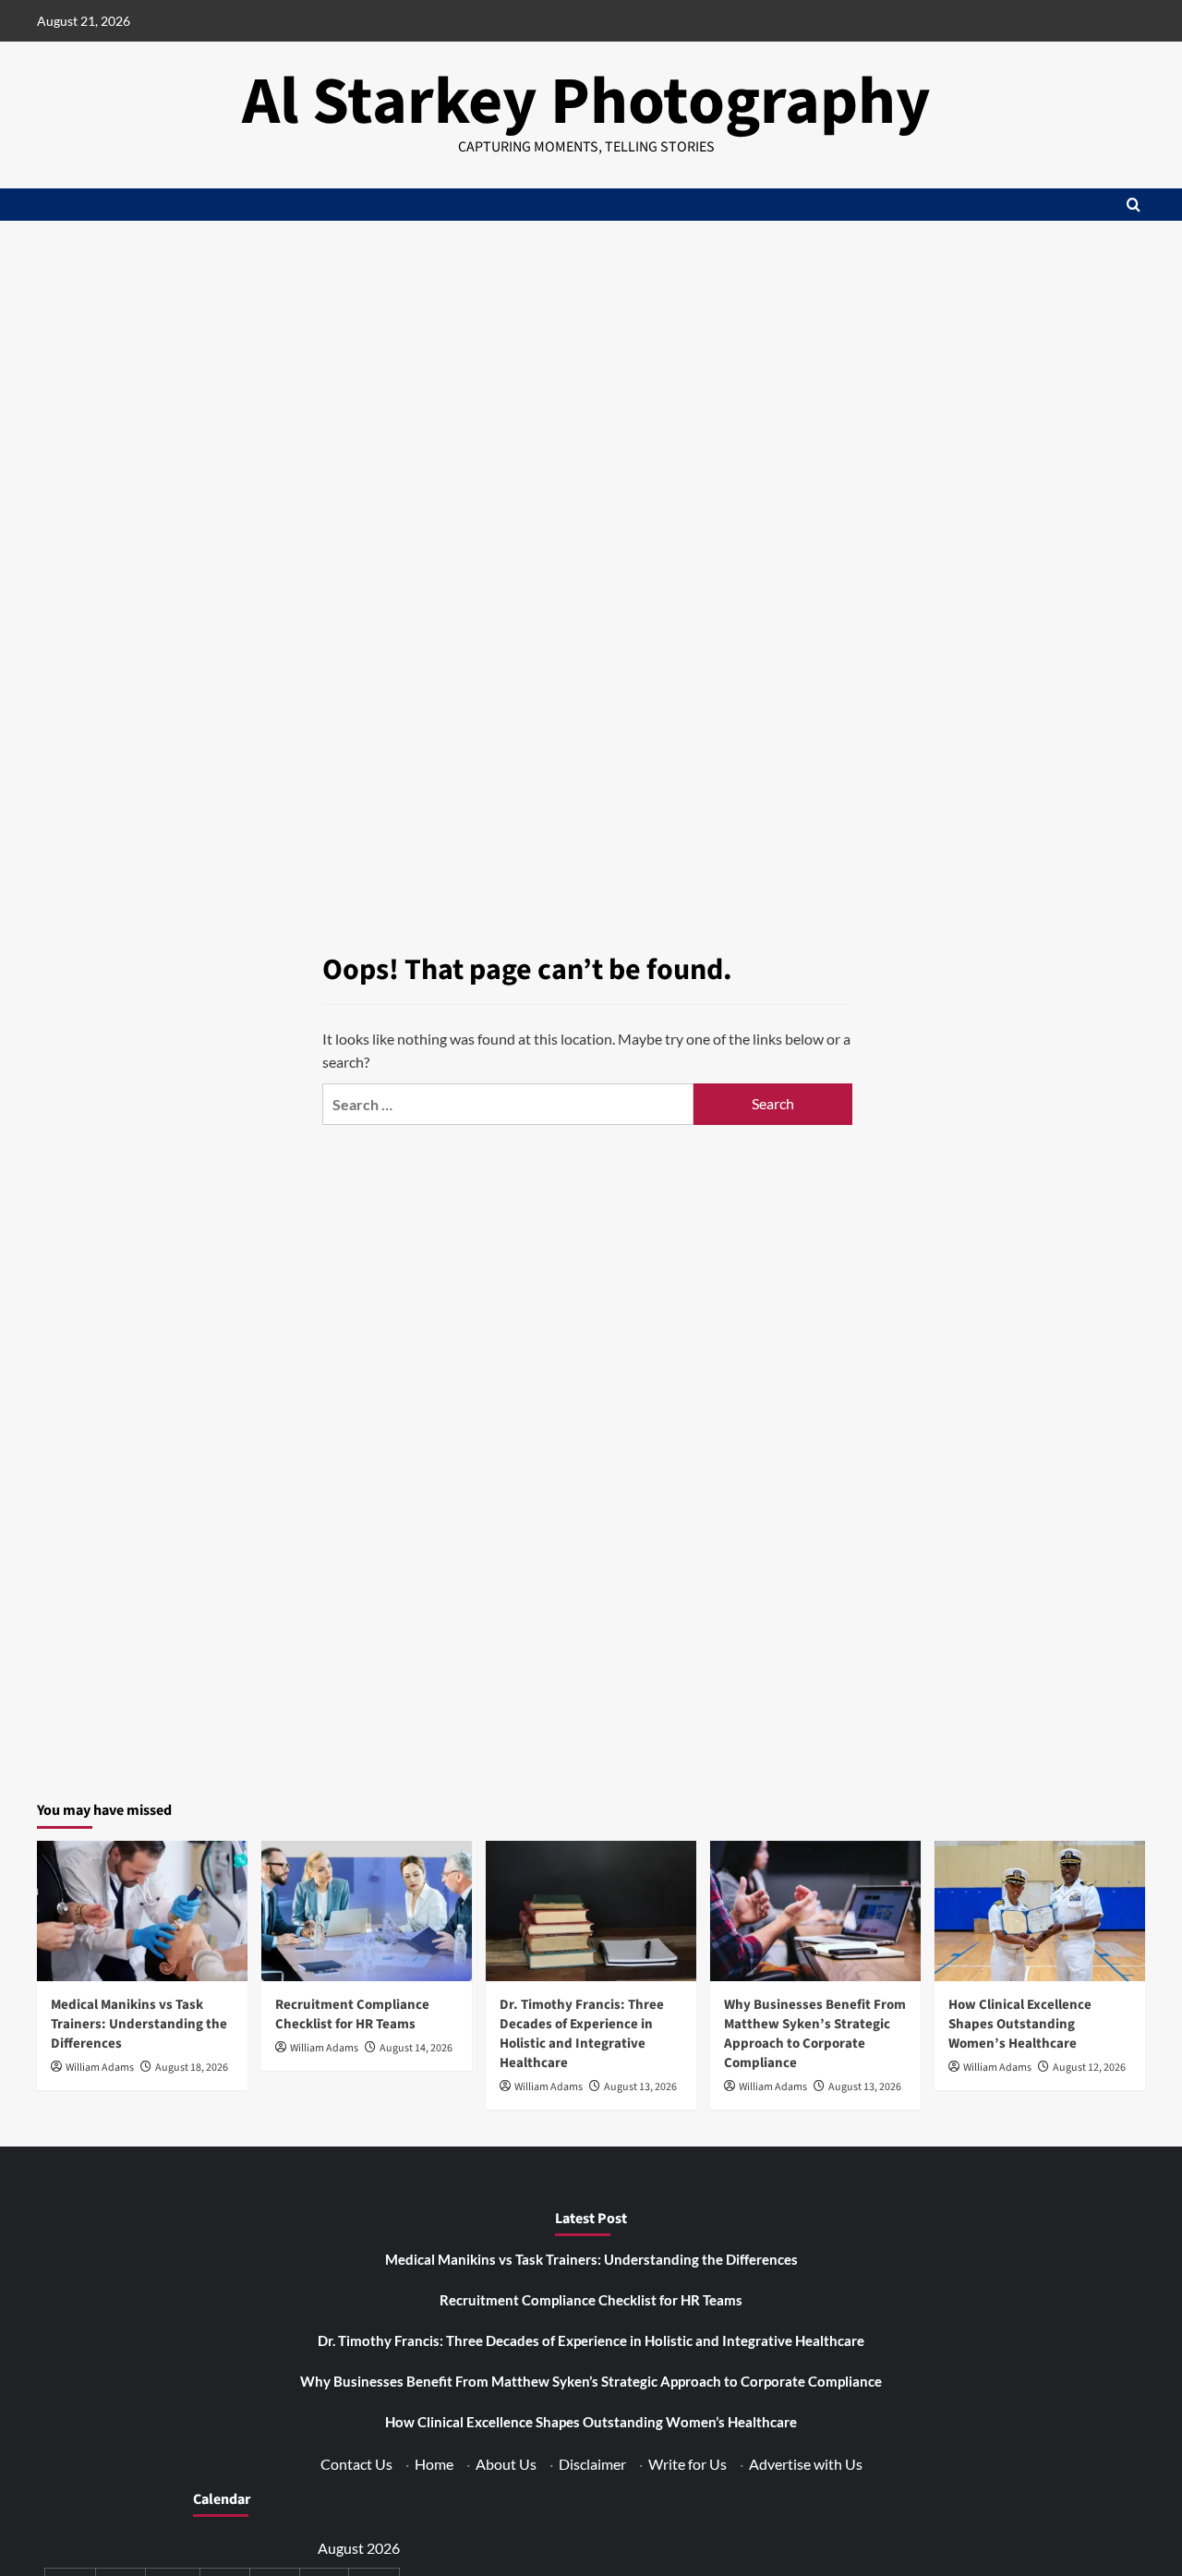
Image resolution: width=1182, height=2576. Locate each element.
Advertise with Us (806, 2464)
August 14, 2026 (416, 2048)
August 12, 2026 (1089, 2068)
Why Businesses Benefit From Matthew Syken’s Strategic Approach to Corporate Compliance (815, 2034)
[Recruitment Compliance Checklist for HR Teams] (367, 1911)
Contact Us (356, 2464)
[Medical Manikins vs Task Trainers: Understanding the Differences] (142, 1911)
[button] (1134, 205)
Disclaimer (592, 2464)
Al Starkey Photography (586, 102)
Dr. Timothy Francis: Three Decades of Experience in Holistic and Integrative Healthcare (582, 2034)
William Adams (100, 2068)
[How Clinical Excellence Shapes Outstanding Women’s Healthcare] (1040, 1911)
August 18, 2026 (192, 2068)
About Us (506, 2464)
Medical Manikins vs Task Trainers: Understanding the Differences (139, 2024)
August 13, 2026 (640, 2087)
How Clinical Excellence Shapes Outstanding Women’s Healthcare (1020, 2024)
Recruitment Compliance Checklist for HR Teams (352, 2014)
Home (434, 2464)
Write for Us (687, 2464)
